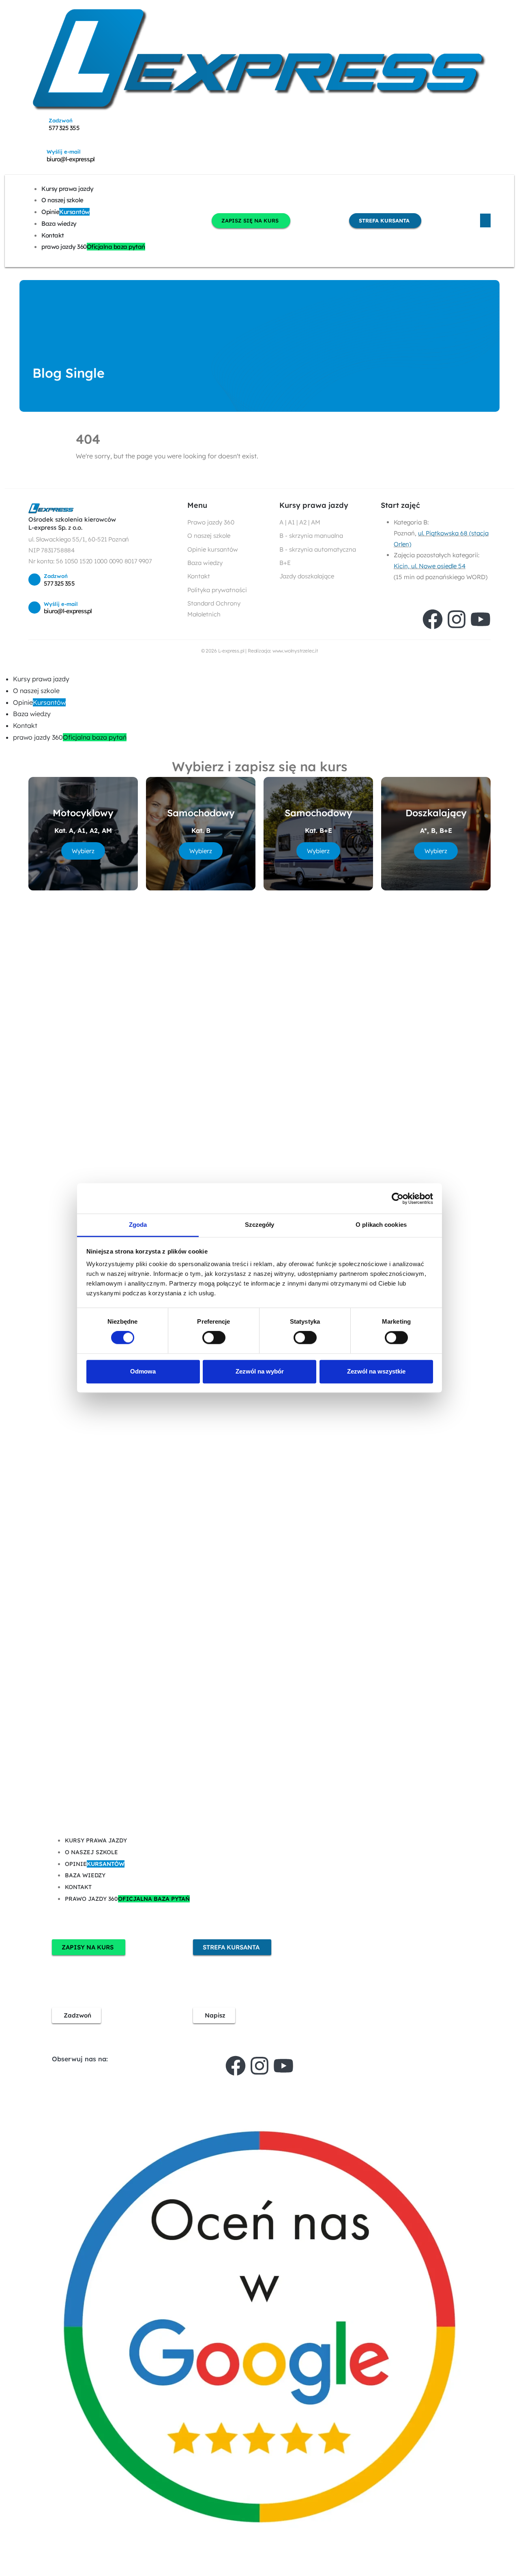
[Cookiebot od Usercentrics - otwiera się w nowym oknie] (398, 1198)
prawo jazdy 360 (93, 247)
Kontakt (53, 235)
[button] (5, 667)
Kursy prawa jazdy (68, 189)
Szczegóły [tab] (260, 1225)
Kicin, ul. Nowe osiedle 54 (430, 566)
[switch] (214, 1338)
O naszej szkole (62, 200)
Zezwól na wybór (260, 1371)
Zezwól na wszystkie (376, 1371)
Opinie (65, 212)
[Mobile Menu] (485, 220)
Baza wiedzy (59, 224)
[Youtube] (480, 619)
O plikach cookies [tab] (381, 1225)
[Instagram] (457, 619)
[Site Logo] (259, 59)
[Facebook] (433, 619)
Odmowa (143, 1371)
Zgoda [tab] (138, 1225)
